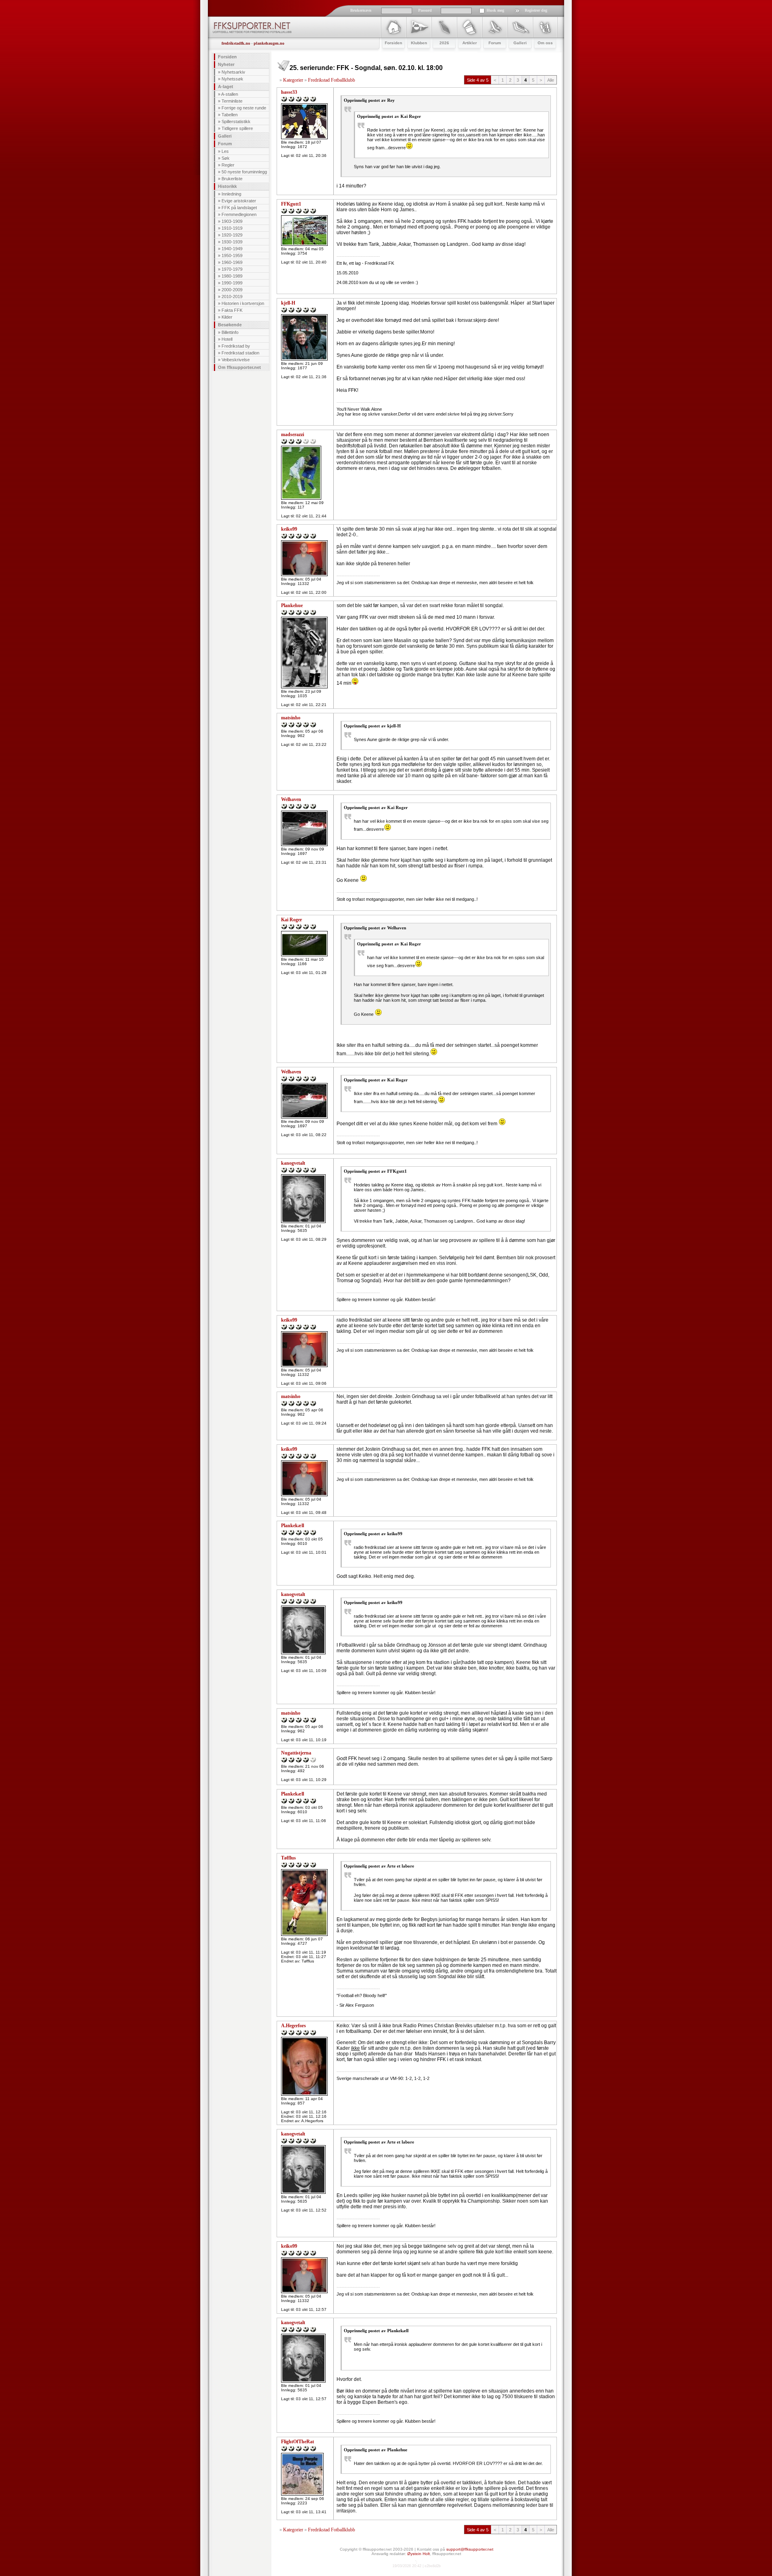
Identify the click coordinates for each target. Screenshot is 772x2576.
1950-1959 (232, 255)
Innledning (231, 194)
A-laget (226, 86)
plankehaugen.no (269, 43)
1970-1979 (232, 269)
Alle (551, 80)
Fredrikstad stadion (240, 353)
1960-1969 (232, 262)
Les (225, 151)
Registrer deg (536, 10)
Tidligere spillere (237, 128)
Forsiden (227, 57)
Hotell (227, 339)
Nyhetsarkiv (233, 72)
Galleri (225, 136)
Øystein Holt (419, 2554)
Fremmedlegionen (239, 214)
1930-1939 (232, 242)
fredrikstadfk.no (236, 43)
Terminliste (232, 101)
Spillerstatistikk (236, 121)
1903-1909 (232, 221)
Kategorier (293, 80)
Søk (226, 158)
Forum (225, 144)
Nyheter (226, 64)
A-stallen (230, 94)
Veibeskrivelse (236, 360)
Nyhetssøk (232, 79)
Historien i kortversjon (243, 303)
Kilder (227, 317)
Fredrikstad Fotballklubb (332, 80)
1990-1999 (232, 283)
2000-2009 (232, 290)
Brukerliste (232, 179)
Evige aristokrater (239, 201)
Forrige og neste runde (244, 108)
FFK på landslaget (239, 208)
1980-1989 (232, 276)
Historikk (227, 186)
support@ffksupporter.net (470, 2549)
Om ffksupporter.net (239, 367)
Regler (228, 165)
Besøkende (230, 325)
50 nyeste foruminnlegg (244, 172)
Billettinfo (230, 332)
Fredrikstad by (236, 346)
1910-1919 (232, 228)
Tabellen (230, 115)
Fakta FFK (232, 310)
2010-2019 (232, 297)
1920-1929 (232, 235)
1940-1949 (232, 249)
